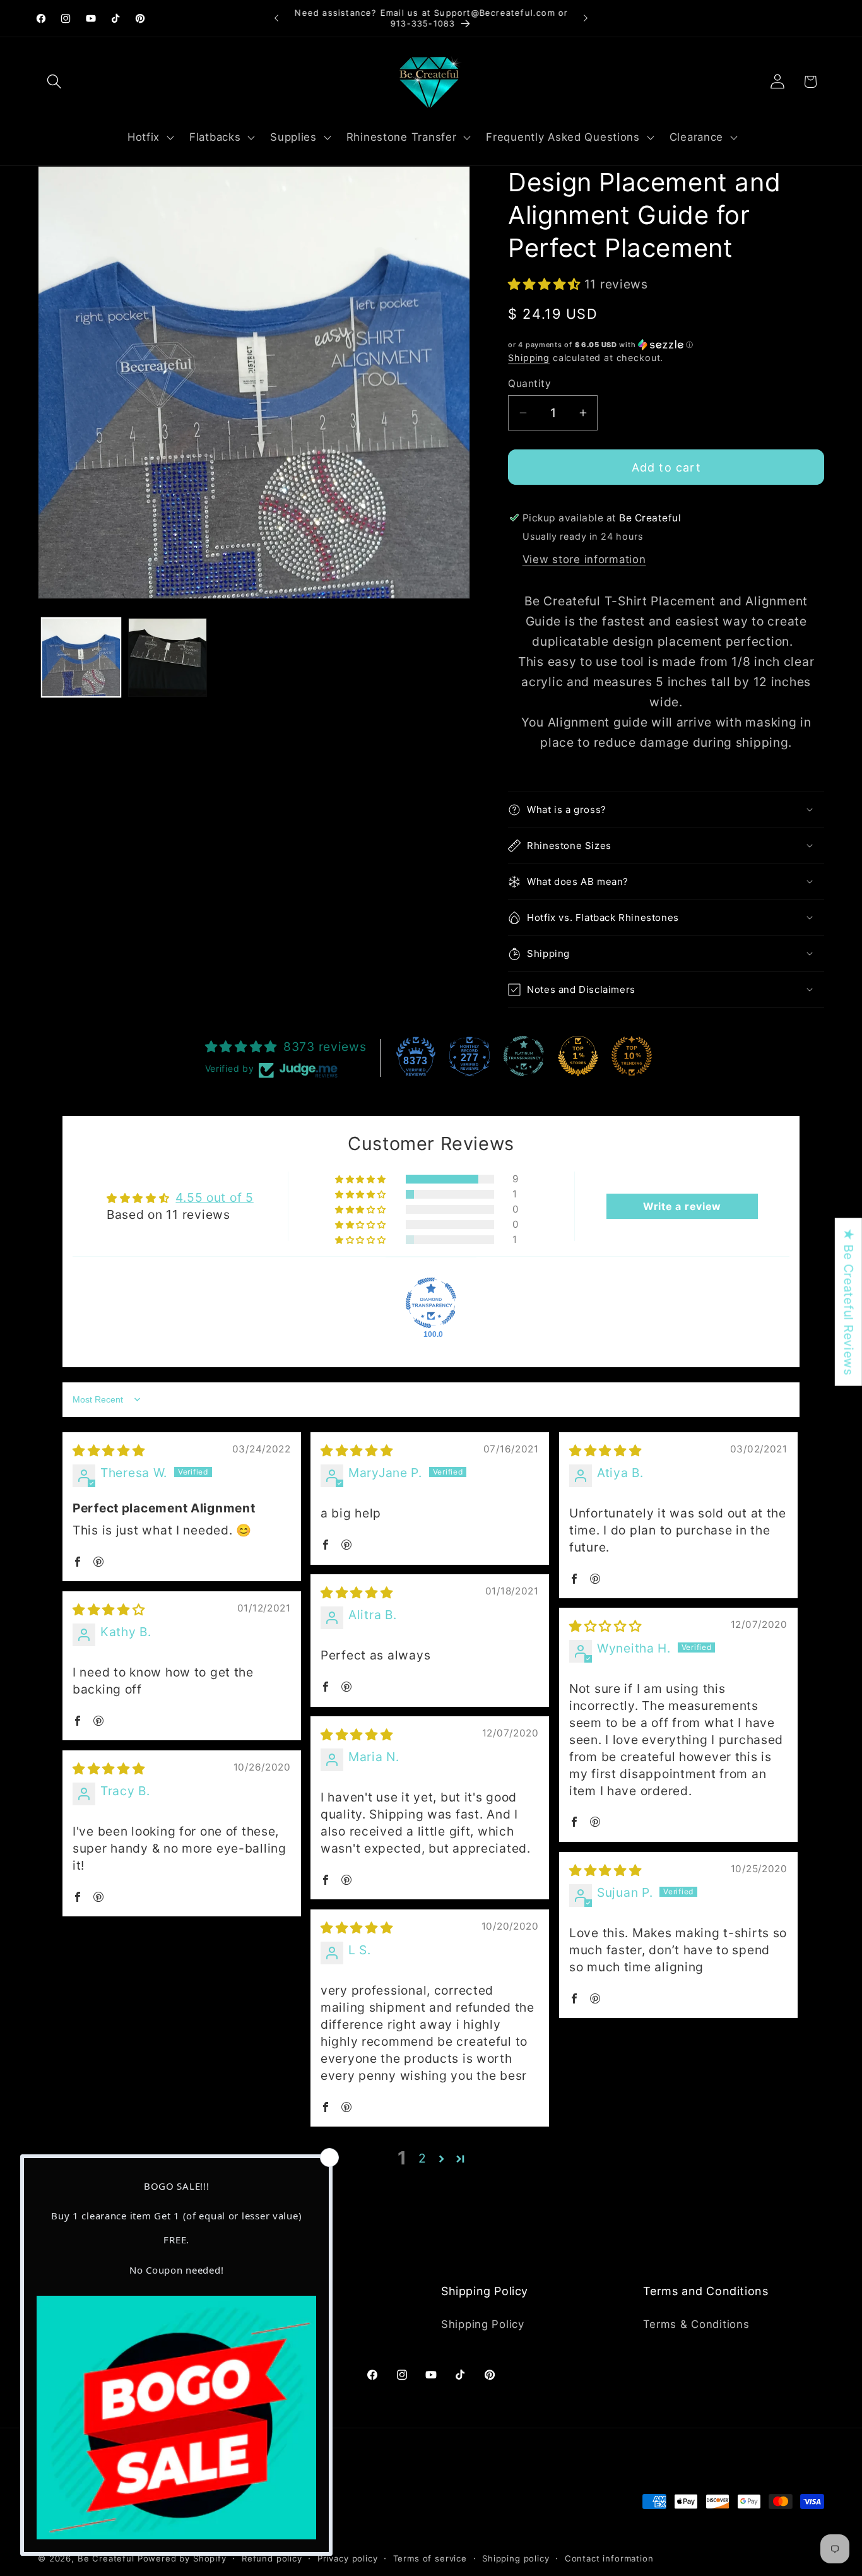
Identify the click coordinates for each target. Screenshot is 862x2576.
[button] (55, 82)
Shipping (529, 358)
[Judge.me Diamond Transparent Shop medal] (431, 1303)
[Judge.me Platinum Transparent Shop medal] (524, 1056)
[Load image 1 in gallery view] (81, 657)
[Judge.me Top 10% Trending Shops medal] (632, 1056)
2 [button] (422, 2158)
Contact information (609, 2558)
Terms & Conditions (696, 2324)
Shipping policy (516, 2558)
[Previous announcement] (276, 18)
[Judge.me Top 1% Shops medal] (578, 1056)
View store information (584, 559)
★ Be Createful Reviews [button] (849, 1302)
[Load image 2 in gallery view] (168, 657)
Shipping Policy (483, 2324)
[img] (109, 1451)
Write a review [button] (682, 1206)
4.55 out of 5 (214, 1197)
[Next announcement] (586, 18)
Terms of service (430, 2558)
